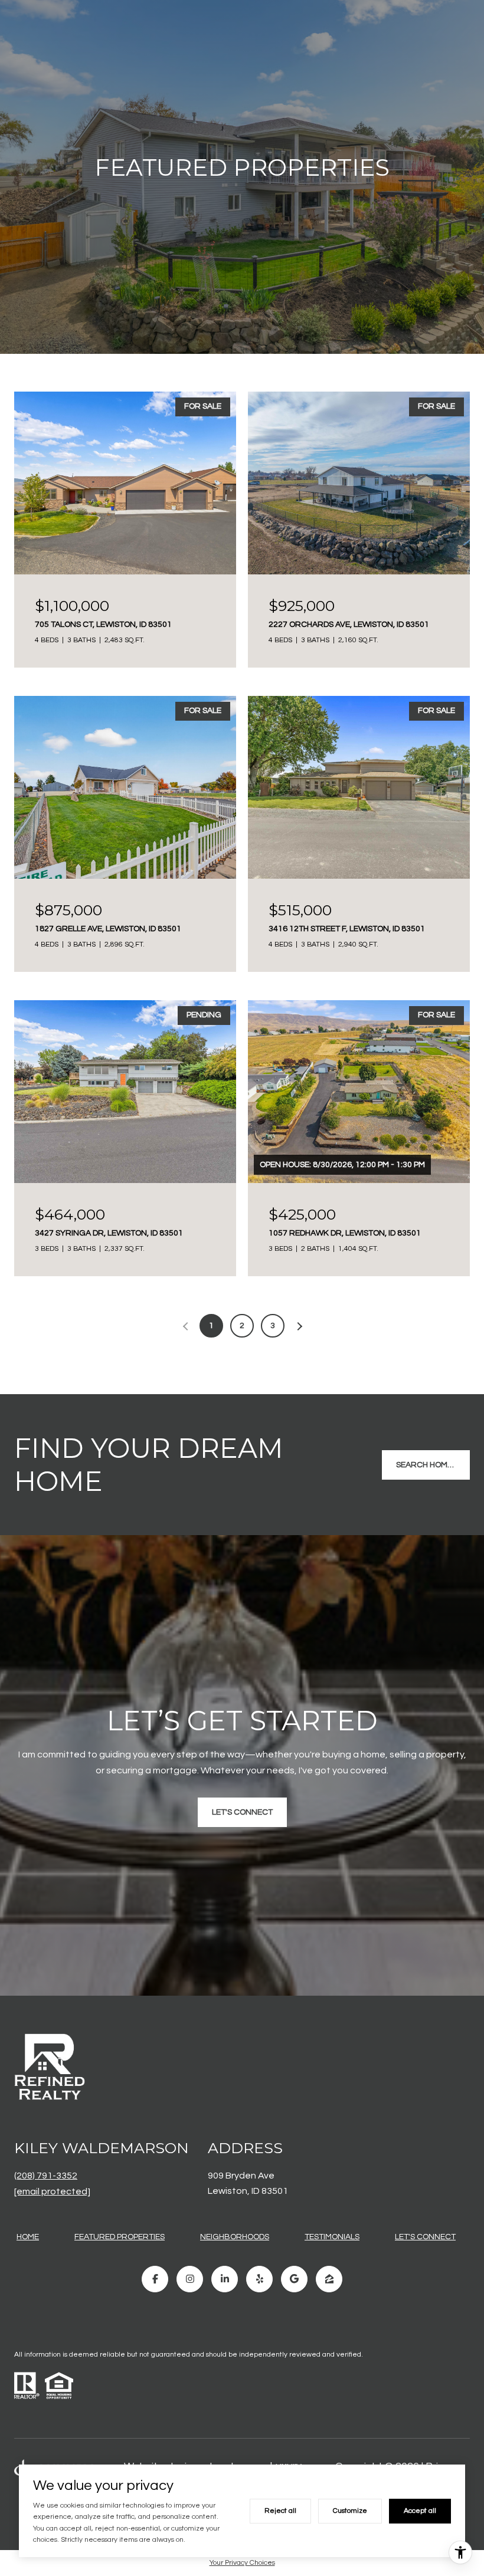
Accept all (420, 2511)
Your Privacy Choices (242, 2563)
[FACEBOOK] (155, 2279)
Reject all (280, 2511)
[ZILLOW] (329, 2279)
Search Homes (426, 1465)
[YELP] (259, 2279)
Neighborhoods (235, 2237)
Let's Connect (425, 2237)
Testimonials (332, 2237)
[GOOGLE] (294, 2279)
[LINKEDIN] (225, 2279)
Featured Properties (120, 2237)
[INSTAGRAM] (190, 2279)
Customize (350, 2511)
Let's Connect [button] (242, 1812)
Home (28, 2237)
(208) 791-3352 (46, 2176)
